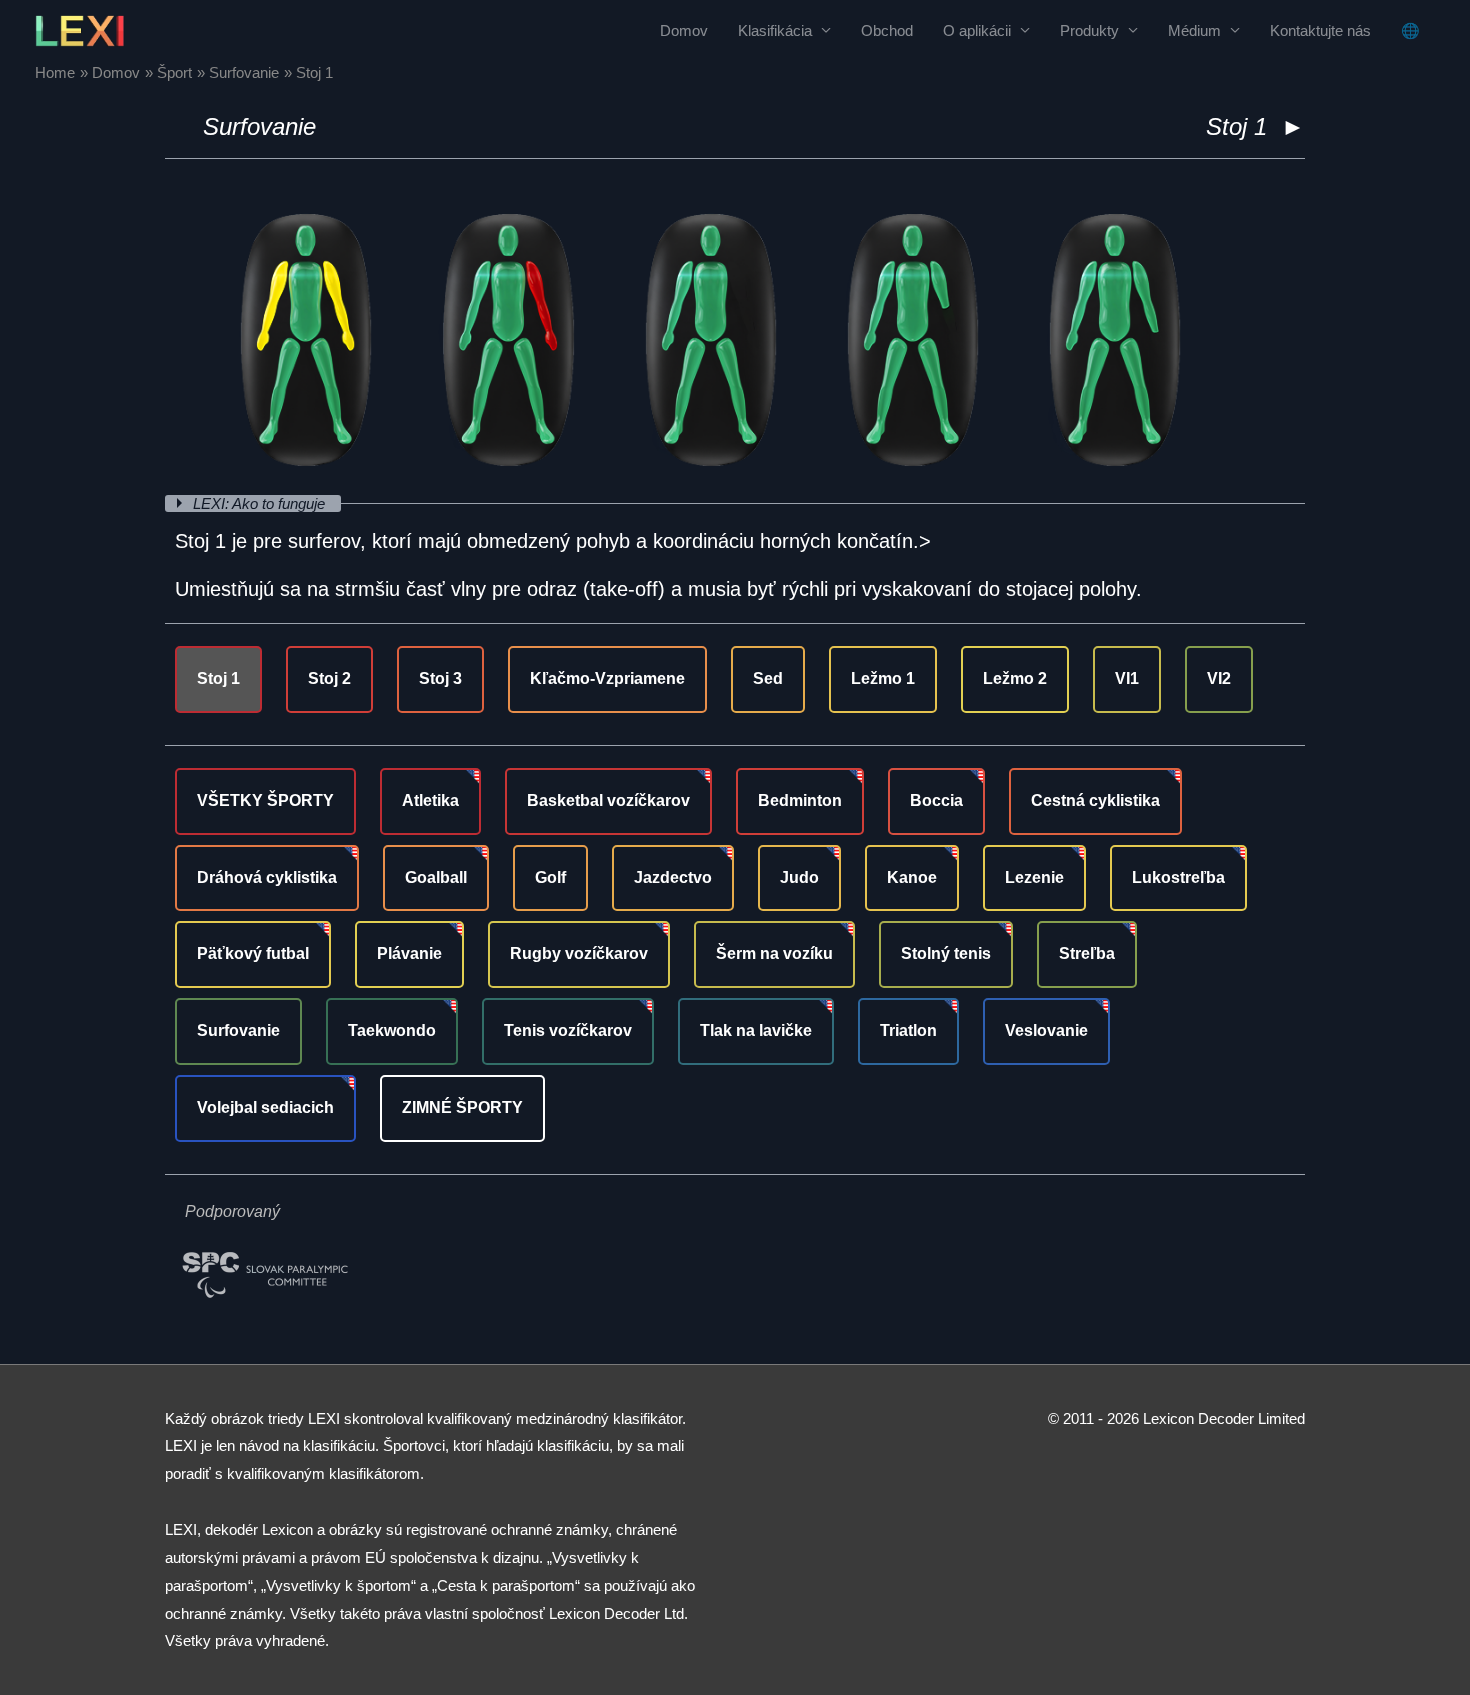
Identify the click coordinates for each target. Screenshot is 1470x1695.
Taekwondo (392, 1030)
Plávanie (409, 953)
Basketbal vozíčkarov (608, 800)
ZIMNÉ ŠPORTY (462, 1107)
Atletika (430, 800)
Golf (550, 877)
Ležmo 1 (883, 678)
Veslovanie (1046, 1030)
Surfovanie (259, 126)
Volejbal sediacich (265, 1107)
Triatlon (908, 1030)
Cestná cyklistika (1095, 800)
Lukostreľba (1178, 877)
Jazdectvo (673, 877)
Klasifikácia (775, 30)
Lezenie (1034, 877)
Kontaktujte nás (1320, 30)
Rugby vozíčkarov (579, 953)
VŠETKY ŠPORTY (265, 800)
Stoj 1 (218, 678)
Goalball (436, 877)
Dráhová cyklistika (267, 877)
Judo (799, 877)
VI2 (1219, 678)
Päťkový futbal (253, 953)
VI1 (1127, 678)
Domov (684, 30)
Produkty (1089, 30)
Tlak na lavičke (756, 1030)
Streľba (1087, 953)
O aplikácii (977, 30)
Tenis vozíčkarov (568, 1030)
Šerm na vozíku (774, 953)
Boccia (936, 800)
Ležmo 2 (1015, 678)
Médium (1194, 30)
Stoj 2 (329, 678)
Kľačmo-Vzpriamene (607, 678)
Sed (768, 678)
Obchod (887, 30)
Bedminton (800, 800)
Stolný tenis (946, 953)
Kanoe (912, 877)
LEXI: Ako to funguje (261, 503)
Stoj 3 (440, 678)
